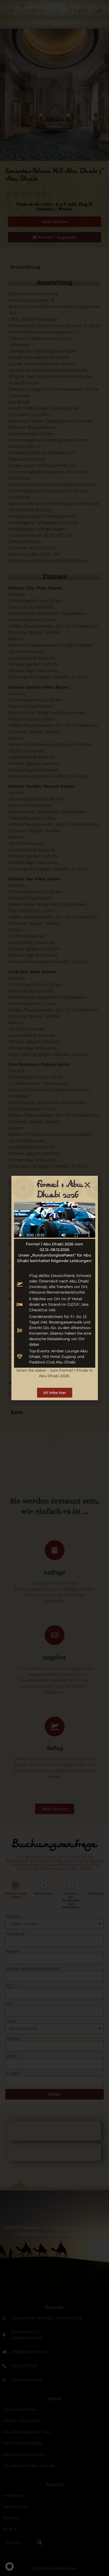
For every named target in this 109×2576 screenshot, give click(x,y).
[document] (54, 1288)
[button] (10, 2566)
